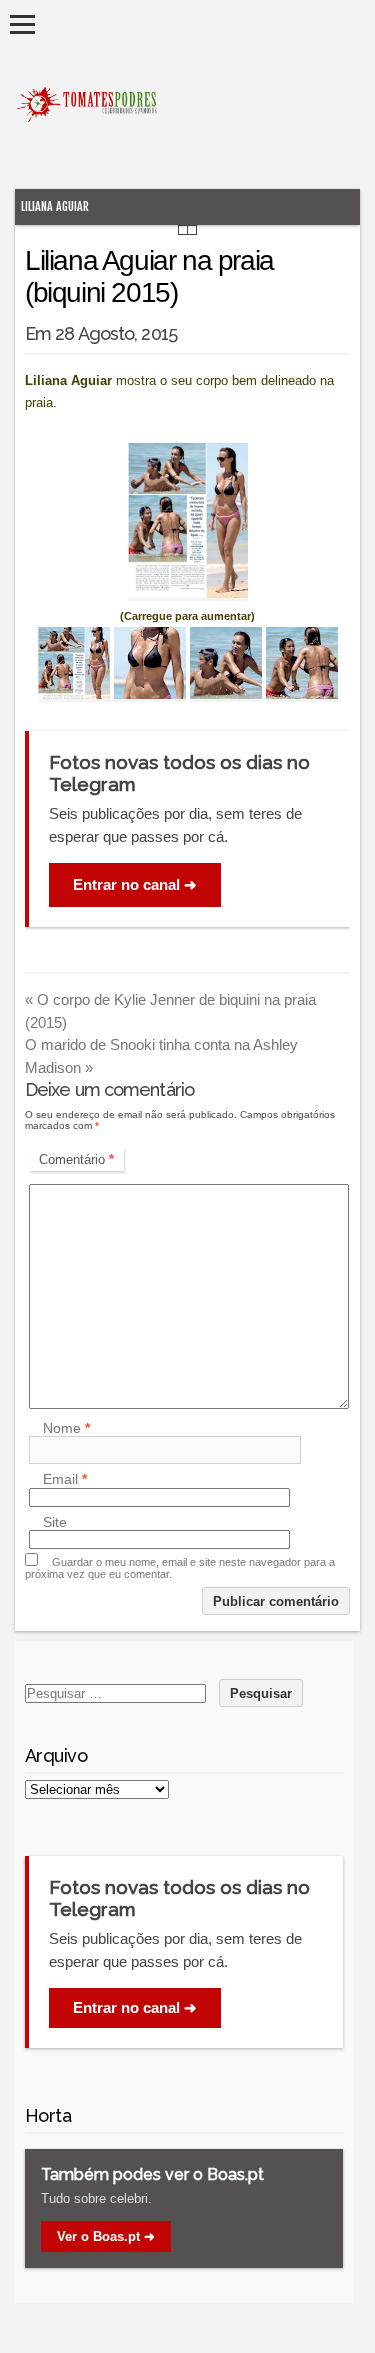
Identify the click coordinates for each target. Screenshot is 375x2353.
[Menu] (22, 24)
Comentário (76, 1159)
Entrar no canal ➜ (135, 884)
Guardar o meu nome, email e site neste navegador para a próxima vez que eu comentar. (180, 1568)
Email (65, 1480)
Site (55, 1522)
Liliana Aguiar (55, 206)
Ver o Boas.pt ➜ (106, 2236)
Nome (66, 1428)
